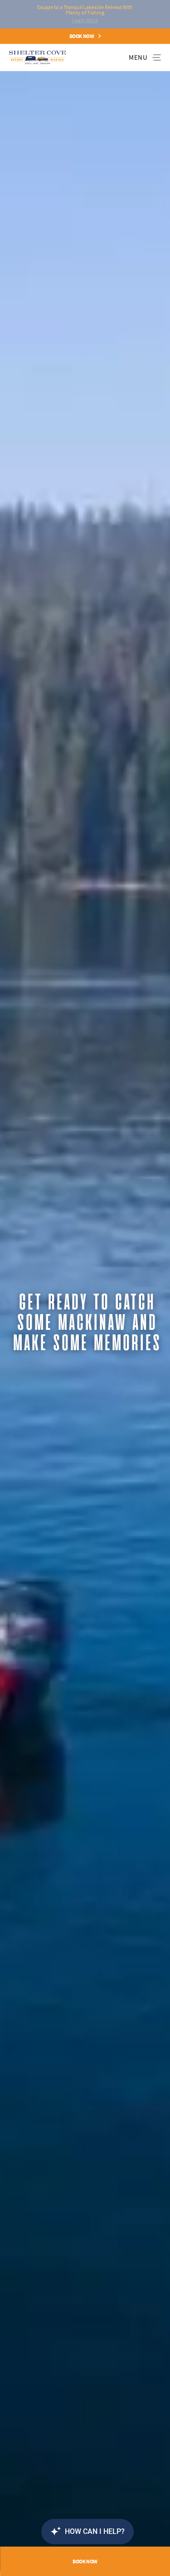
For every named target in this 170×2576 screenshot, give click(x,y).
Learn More (85, 20)
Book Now (82, 36)
